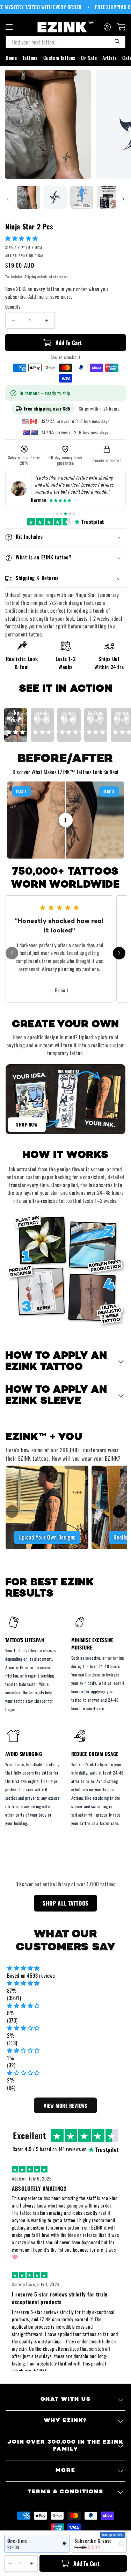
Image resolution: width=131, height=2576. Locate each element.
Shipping (31, 277)
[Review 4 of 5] (70, 514)
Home (11, 58)
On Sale (89, 58)
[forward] (119, 953)
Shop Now (27, 1124)
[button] (22, 238)
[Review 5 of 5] (74, 514)
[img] (65, 1968)
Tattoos (30, 58)
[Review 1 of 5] (57, 514)
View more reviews (65, 2105)
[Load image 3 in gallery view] (82, 197)
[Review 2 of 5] (61, 514)
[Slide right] (123, 199)
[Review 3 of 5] (65, 514)
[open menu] (9, 27)
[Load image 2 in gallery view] (55, 197)
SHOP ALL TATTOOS (65, 1903)
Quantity (13, 307)
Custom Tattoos (59, 58)
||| (66, 820)
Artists (110, 58)
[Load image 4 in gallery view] (108, 197)
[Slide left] (8, 199)
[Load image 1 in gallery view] (29, 197)
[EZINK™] (66, 27)
